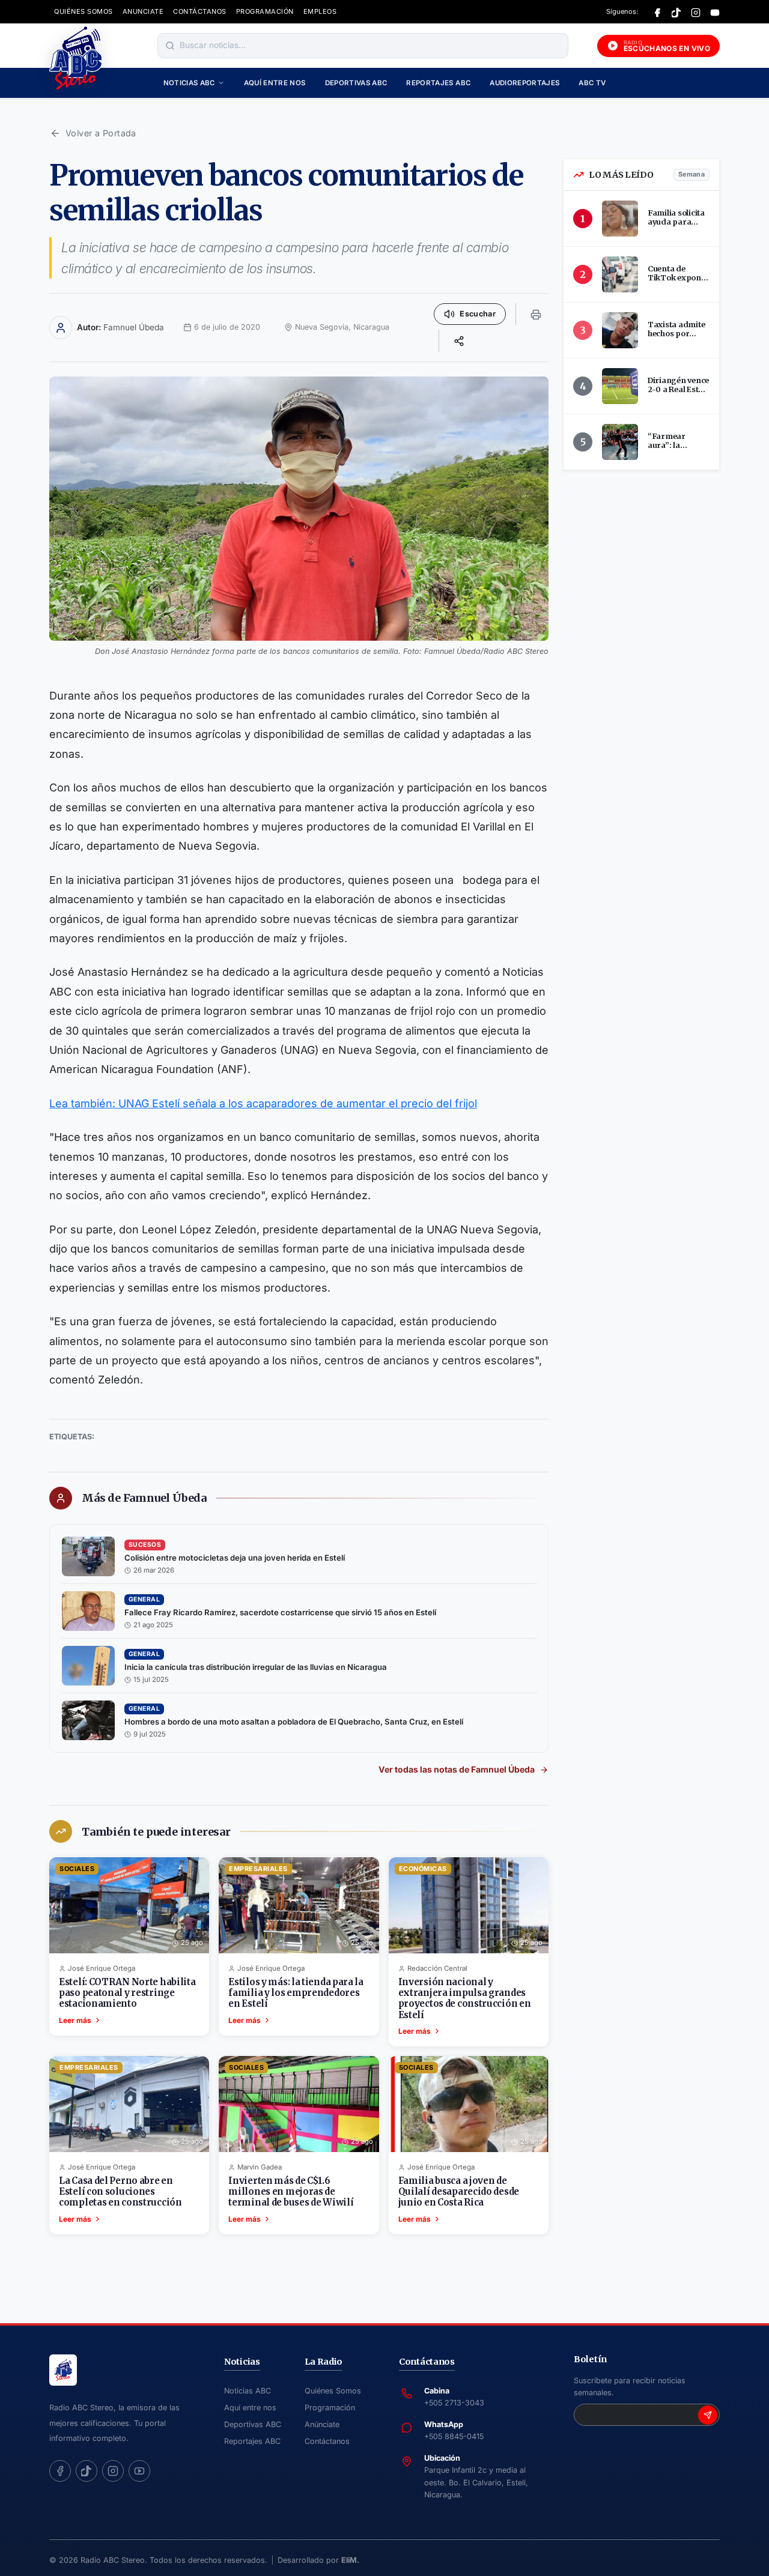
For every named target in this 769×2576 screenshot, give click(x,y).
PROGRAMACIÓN (265, 11)
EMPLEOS (320, 11)
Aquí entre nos (275, 83)
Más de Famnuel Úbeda (144, 1498)
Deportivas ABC (356, 83)
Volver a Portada (101, 133)
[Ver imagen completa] (299, 509)
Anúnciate (322, 2424)
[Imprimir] (536, 314)
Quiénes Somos (333, 2391)
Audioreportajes (524, 83)
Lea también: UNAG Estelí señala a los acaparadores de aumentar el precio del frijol (263, 1103)
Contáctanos (327, 2441)
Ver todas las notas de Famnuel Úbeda (457, 1769)
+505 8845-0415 (454, 2436)
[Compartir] (459, 340)
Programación (330, 2408)
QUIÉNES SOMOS (84, 11)
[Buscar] (170, 46)
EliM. (350, 2560)
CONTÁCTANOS (200, 11)
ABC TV (592, 83)
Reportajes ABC (438, 83)
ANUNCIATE (143, 11)
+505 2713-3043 (454, 2403)
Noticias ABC (189, 83)
